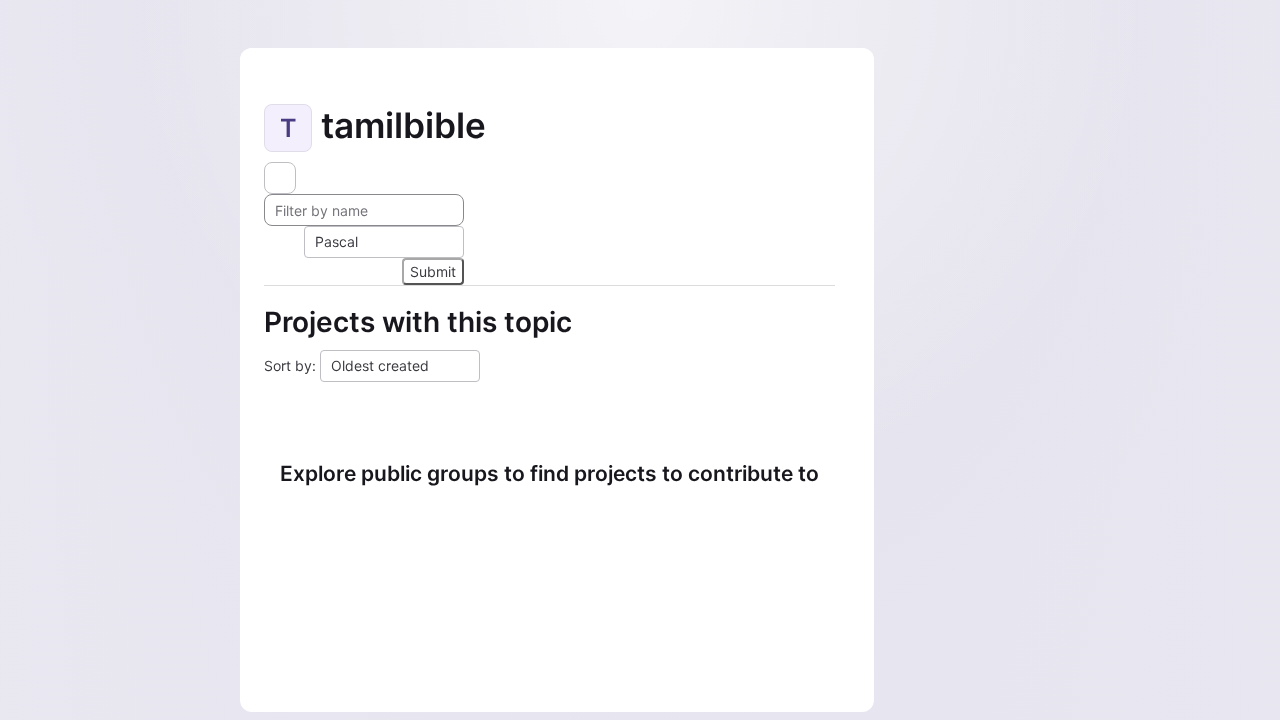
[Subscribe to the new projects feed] (280, 178)
